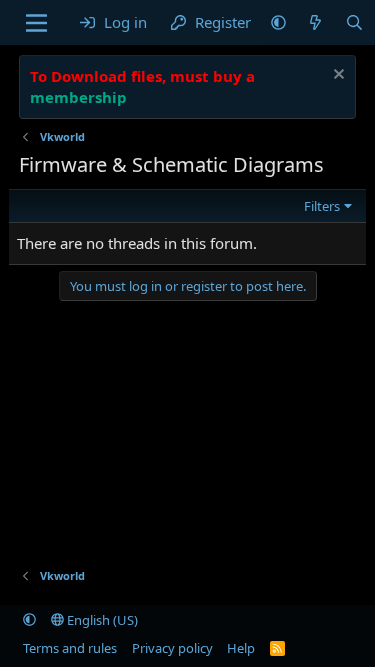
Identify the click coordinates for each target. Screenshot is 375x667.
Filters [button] (322, 206)
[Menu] (36, 23)
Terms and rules (70, 648)
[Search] (354, 22)
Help (241, 648)
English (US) (101, 620)
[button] (278, 22)
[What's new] (315, 22)
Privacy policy (172, 648)
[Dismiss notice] (336, 76)
